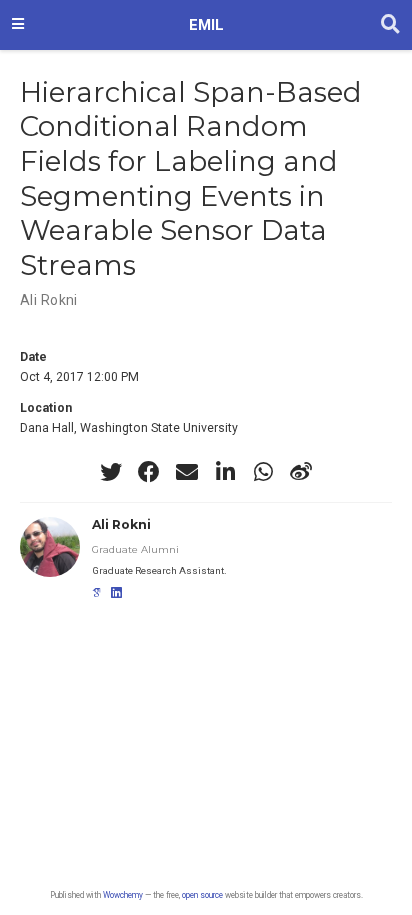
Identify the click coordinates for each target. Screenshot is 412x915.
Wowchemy (123, 895)
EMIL (206, 25)
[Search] (390, 25)
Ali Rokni (49, 300)
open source (202, 895)
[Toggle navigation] (18, 25)
